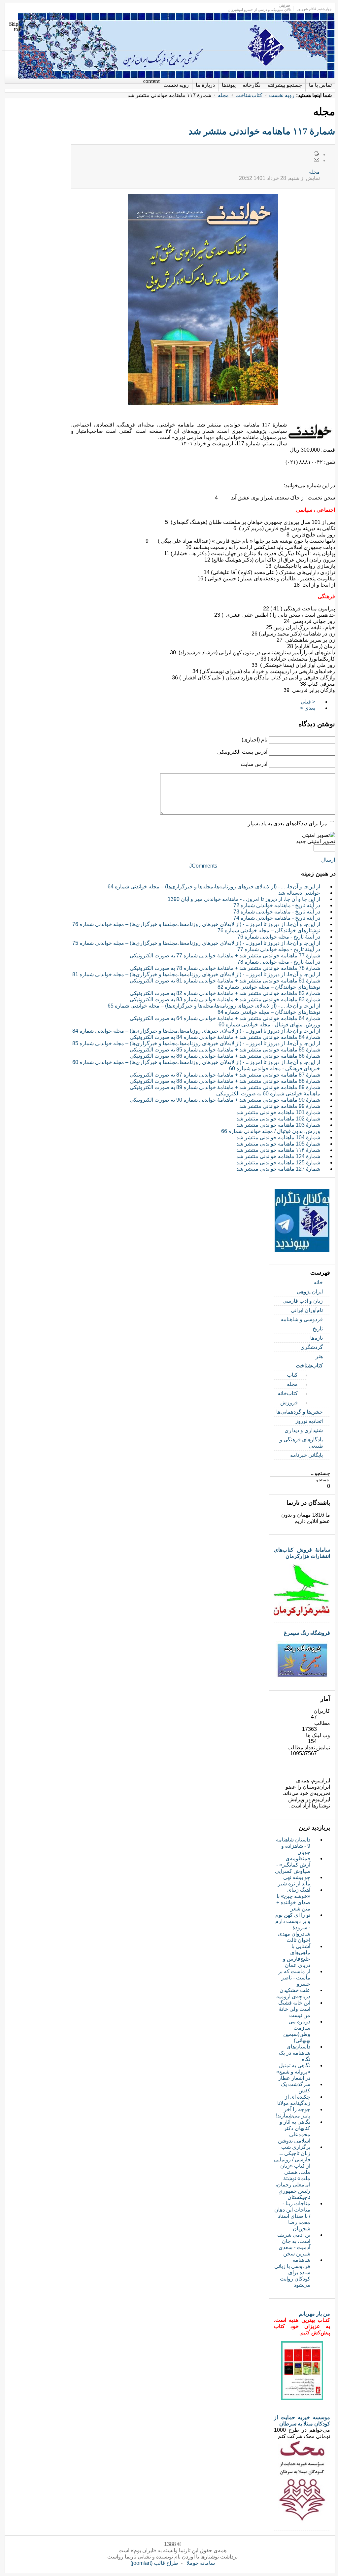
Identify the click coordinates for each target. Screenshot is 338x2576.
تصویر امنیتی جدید (316, 841)
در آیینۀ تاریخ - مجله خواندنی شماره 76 (279, 937)
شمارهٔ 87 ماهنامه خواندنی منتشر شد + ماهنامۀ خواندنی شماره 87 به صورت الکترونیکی (225, 1075)
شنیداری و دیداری (304, 1430)
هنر (319, 1356)
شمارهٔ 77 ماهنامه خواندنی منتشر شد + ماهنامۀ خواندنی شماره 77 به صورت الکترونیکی (225, 956)
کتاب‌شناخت (249, 95)
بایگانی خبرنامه (306, 1455)
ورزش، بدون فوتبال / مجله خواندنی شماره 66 (271, 1131)
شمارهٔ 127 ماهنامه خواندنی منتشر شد (278, 1169)
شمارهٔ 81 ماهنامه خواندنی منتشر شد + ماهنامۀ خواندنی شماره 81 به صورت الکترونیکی (225, 981)
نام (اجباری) (254, 740)
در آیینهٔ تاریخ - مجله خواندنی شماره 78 (279, 962)
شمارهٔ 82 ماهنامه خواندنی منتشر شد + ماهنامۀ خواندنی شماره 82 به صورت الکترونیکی (225, 993)
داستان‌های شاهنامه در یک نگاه (295, 2053)
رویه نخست (282, 95)
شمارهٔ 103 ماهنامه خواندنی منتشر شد (278, 1125)
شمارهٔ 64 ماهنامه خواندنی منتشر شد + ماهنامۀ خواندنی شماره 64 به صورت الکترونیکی (225, 1018)
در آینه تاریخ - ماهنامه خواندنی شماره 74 (277, 918)
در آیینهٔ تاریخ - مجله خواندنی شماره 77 (279, 949)
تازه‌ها (317, 1338)
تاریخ (318, 1329)
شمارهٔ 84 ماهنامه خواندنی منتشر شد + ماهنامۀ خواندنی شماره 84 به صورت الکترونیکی (225, 1037)
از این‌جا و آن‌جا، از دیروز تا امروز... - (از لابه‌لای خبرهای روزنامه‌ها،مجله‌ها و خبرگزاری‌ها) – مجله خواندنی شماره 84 (196, 1031)
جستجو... (320, 1473)
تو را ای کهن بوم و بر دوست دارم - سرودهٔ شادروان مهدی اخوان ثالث (293, 1927)
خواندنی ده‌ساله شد (299, 893)
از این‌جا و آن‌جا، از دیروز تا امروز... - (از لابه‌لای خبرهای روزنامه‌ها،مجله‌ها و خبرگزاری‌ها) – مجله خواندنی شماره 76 (196, 924)
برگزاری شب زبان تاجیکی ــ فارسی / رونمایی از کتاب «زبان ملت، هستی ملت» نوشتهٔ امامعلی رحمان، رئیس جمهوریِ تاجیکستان (292, 2172)
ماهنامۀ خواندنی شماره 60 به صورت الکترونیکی (268, 1094)
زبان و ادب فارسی (303, 1301)
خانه (318, 1282)
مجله (223, 95)
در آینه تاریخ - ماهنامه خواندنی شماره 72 (277, 905)
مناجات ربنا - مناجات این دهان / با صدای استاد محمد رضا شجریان (292, 2216)
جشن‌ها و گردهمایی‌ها (300, 1412)
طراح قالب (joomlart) (154, 2563)
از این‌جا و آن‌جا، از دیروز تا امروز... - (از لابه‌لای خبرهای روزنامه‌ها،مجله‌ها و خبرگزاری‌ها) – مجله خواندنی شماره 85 (196, 1043)
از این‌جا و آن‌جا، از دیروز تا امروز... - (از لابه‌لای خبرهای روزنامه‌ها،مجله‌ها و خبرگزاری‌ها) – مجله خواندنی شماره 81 (196, 974)
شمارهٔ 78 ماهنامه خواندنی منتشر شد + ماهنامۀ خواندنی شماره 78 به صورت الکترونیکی (225, 968)
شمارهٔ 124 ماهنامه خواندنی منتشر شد (278, 1156)
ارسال (328, 860)
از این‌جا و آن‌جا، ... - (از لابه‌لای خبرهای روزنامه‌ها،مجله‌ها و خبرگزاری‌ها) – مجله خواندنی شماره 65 (214, 1006)
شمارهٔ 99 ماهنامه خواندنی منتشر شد (280, 1106)
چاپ (317, 154)
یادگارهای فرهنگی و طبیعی (302, 1443)
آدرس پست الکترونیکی (242, 752)
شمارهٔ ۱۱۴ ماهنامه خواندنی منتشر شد (278, 1150)
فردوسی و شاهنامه (302, 1319)
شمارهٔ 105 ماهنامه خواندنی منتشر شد (278, 1144)
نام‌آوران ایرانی (307, 1310)
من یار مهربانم (314, 2314)
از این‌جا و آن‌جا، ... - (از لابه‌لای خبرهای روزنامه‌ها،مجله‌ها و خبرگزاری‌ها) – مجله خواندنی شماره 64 (214, 887)
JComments (203, 866)
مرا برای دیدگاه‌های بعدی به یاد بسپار (287, 824)
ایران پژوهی (310, 1292)
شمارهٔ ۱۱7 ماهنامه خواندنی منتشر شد (262, 131)
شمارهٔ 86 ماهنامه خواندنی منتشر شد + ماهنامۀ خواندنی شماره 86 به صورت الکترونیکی (225, 1056)
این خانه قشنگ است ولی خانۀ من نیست (294, 2009)
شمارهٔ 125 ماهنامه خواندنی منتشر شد (278, 1163)
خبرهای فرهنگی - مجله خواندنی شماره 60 (275, 1068)
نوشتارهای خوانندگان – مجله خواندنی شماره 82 (269, 987)
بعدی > (308, 708)
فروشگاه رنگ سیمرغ (307, 1633)
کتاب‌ (292, 1375)
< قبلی (308, 702)
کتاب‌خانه (288, 1393)
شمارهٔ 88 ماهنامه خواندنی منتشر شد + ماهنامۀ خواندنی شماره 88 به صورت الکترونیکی (225, 1081)
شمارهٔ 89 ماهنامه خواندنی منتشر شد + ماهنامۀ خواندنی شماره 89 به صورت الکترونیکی (225, 1087)
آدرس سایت (254, 764)
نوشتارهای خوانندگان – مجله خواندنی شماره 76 (269, 930)
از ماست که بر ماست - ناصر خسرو (294, 1978)
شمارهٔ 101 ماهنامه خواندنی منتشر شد (278, 1112)
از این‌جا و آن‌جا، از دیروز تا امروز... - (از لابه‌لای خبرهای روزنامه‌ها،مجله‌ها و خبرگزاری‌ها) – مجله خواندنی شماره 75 (196, 943)
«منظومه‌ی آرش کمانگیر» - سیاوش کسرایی (293, 1865)
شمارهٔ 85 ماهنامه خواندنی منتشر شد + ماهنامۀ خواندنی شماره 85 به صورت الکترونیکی (225, 1050)
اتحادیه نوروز (309, 1421)
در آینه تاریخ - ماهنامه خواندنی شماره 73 (277, 912)
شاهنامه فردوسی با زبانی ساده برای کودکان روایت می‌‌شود (292, 2272)
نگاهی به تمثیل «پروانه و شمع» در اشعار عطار (293, 2072)
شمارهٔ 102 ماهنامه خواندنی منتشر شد (278, 1119)
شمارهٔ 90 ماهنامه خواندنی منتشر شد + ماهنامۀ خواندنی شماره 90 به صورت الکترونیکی (225, 1100)
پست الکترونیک (317, 160)
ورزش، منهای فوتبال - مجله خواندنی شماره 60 (269, 1025)
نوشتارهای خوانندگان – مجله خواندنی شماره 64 (269, 1012)
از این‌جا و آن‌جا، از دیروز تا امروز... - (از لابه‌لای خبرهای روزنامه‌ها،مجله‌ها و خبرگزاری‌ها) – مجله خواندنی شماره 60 (196, 1062)
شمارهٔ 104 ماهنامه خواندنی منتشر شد (278, 1137)
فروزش (289, 1403)
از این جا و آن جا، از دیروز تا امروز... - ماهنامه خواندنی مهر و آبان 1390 (244, 899)
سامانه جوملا (201, 2563)
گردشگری (312, 1347)
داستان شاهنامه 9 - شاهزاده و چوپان (293, 1846)
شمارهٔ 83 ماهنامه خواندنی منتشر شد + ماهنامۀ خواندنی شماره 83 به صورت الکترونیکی (225, 999)
